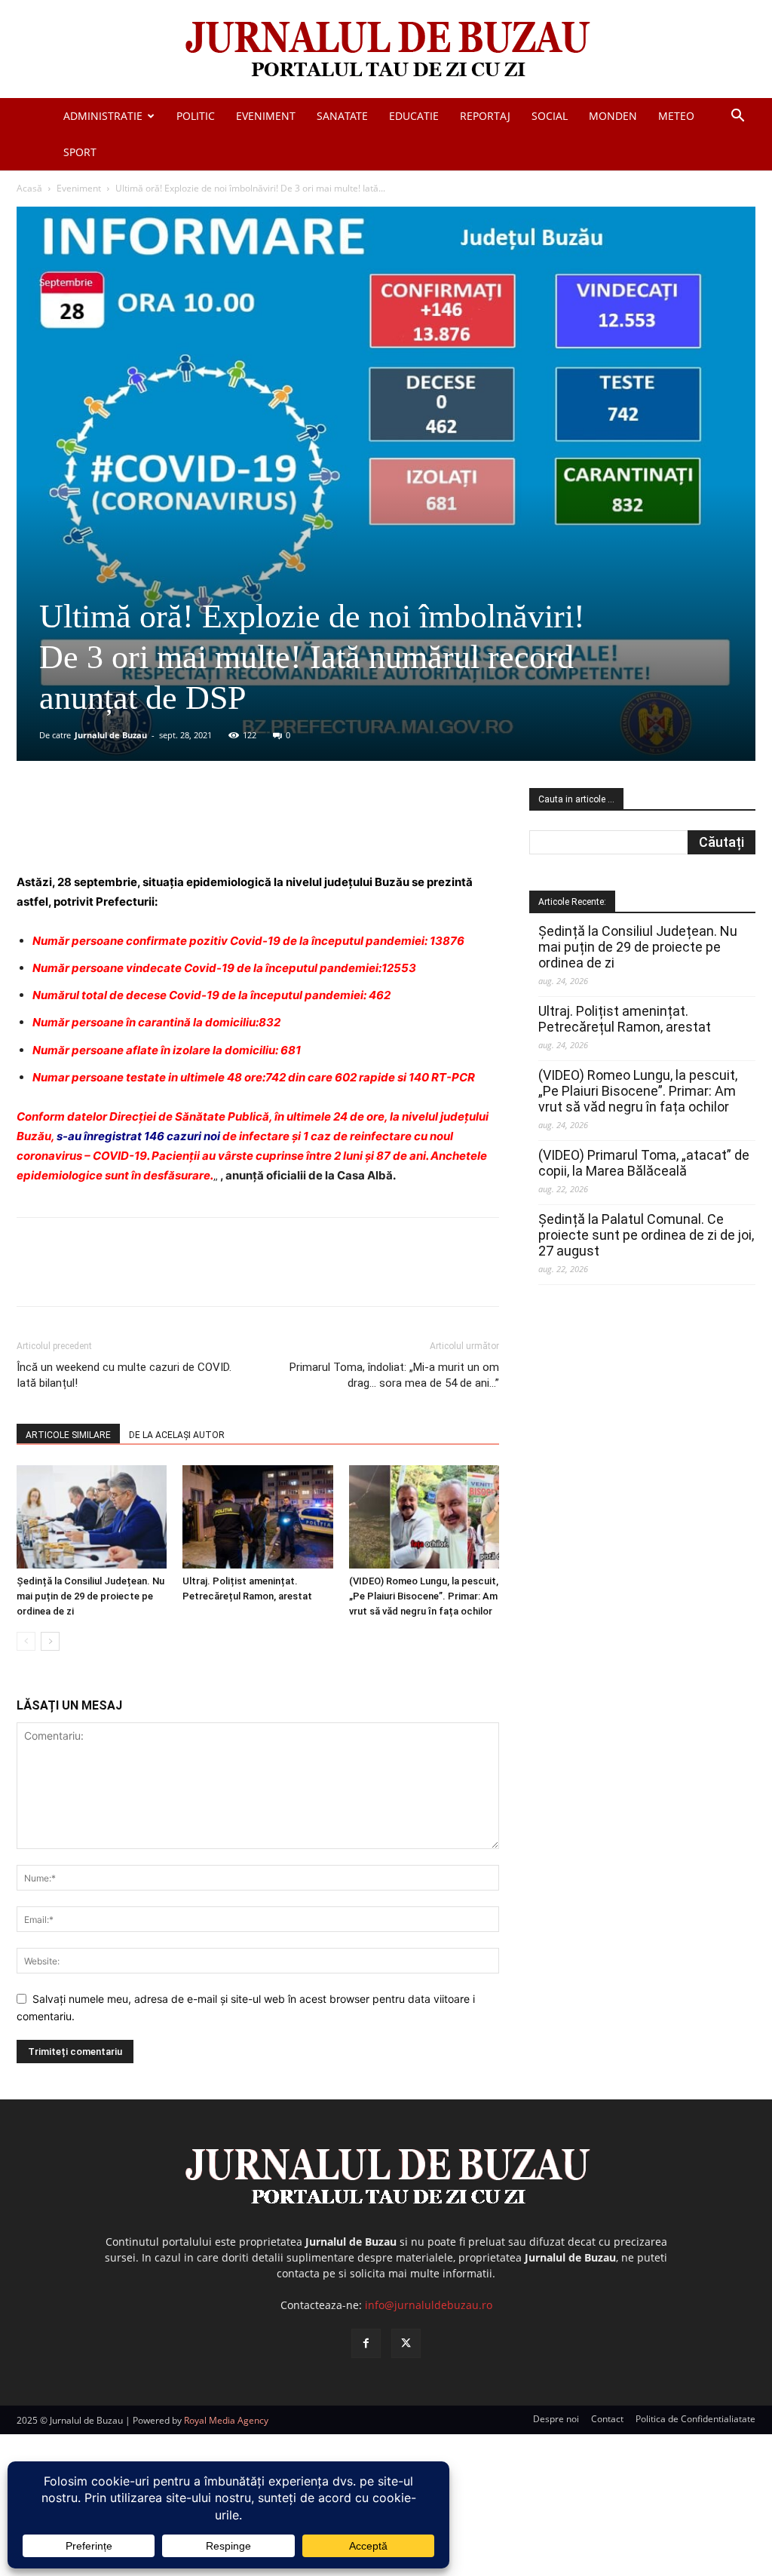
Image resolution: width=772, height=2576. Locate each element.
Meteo (676, 116)
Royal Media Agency (226, 2420)
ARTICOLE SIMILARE (68, 1435)
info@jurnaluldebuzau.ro (429, 2305)
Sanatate (342, 116)
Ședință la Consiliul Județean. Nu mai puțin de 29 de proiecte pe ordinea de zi (90, 1596)
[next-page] (50, 1641)
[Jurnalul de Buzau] (386, 50)
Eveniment (266, 116)
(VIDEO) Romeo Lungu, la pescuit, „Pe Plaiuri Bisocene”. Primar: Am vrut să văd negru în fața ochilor (424, 1596)
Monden (613, 116)
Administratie (103, 116)
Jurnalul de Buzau (111, 735)
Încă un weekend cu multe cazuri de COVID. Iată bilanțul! (124, 1375)
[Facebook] (129, 830)
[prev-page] (26, 1641)
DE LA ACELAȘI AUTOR (177, 1435)
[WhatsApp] (233, 830)
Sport (80, 152)
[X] (164, 830)
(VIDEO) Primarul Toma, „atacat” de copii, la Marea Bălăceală (644, 1163)
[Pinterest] (198, 830)
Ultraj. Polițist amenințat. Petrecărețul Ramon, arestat (625, 1019)
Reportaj (485, 116)
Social (550, 116)
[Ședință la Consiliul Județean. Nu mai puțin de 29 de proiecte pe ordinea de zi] (92, 1517)
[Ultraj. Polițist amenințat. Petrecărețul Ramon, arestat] (257, 1517)
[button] (737, 117)
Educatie (414, 116)
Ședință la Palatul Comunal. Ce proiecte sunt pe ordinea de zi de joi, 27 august (646, 1235)
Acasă (29, 188)
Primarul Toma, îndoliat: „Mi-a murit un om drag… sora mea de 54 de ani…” (394, 1375)
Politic (196, 116)
